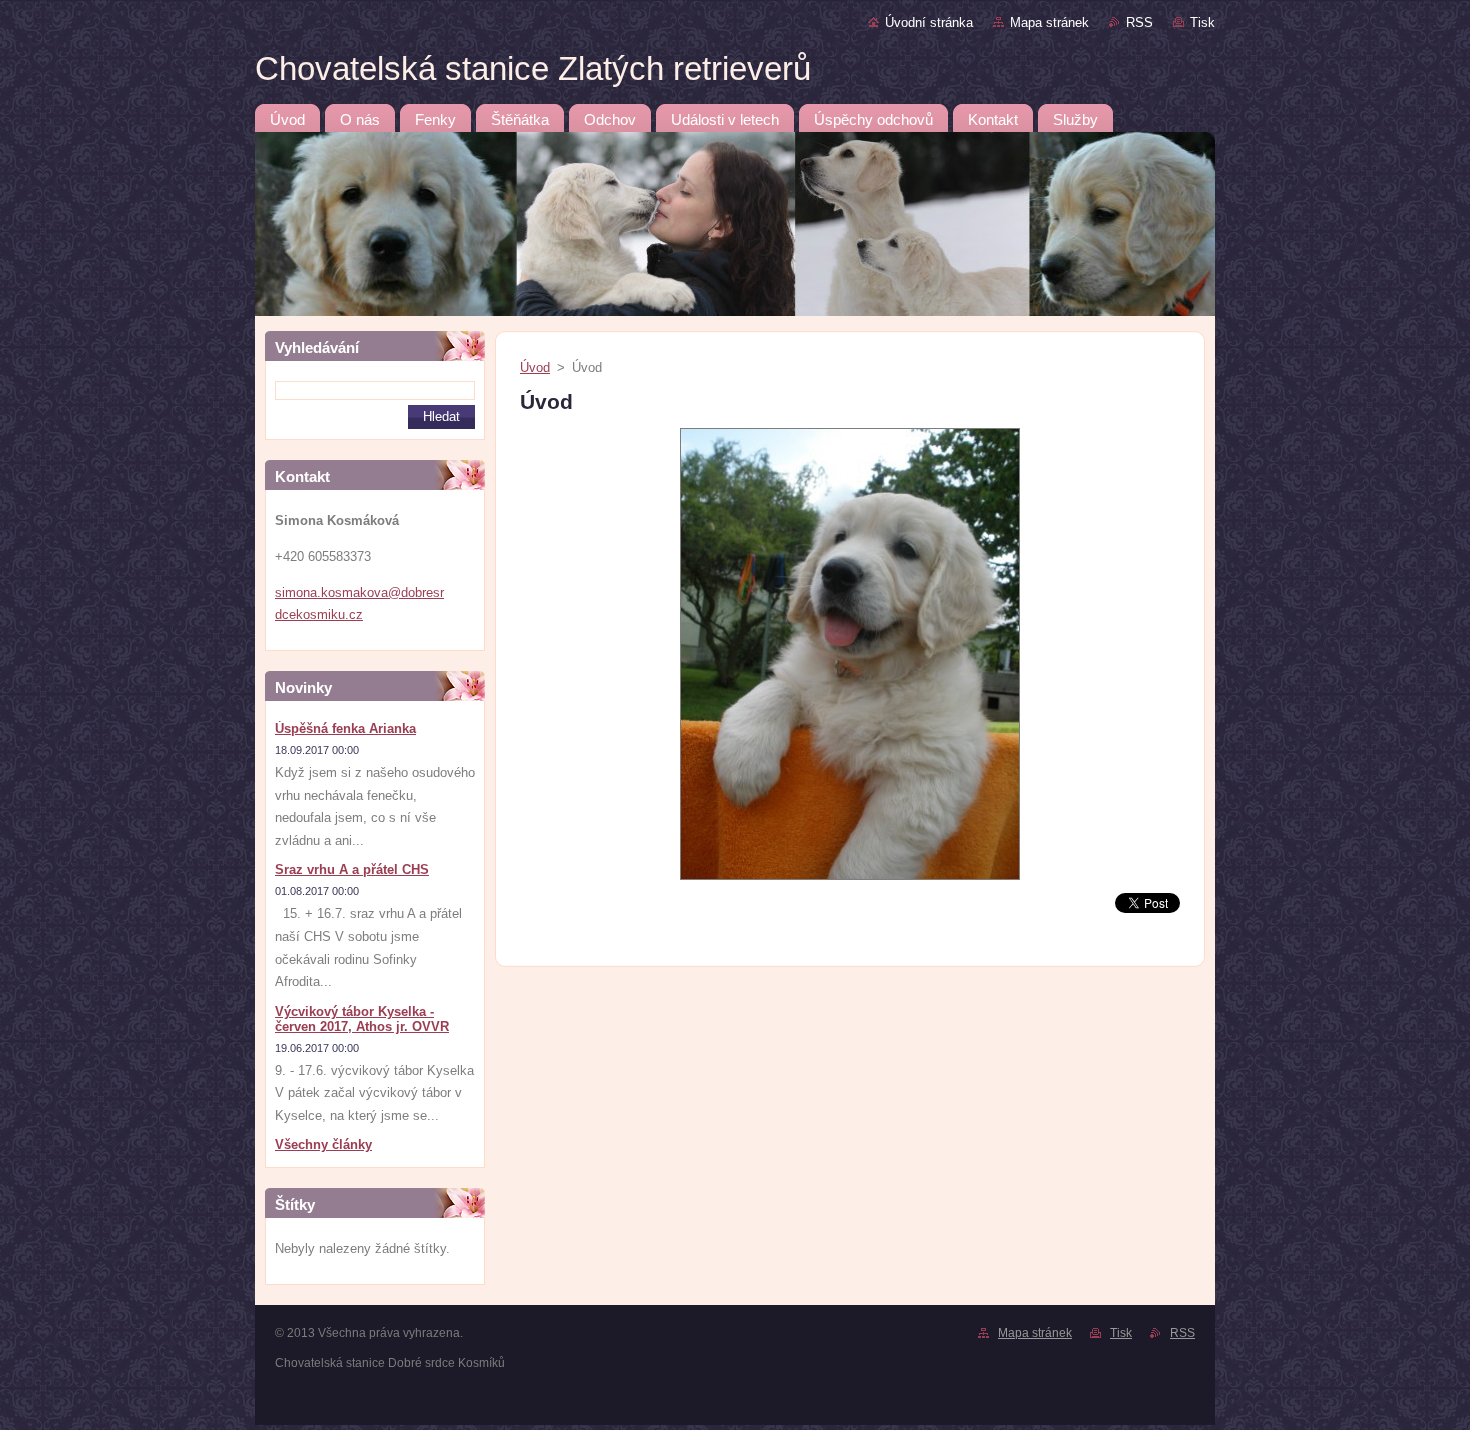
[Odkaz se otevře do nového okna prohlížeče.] (850, 880)
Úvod (535, 367)
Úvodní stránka (929, 22)
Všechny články (323, 1144)
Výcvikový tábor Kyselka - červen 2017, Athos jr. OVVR (362, 1019)
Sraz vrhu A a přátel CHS (352, 869)
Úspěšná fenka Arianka (345, 728)
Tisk (1202, 22)
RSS (1139, 22)
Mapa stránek (1049, 22)
